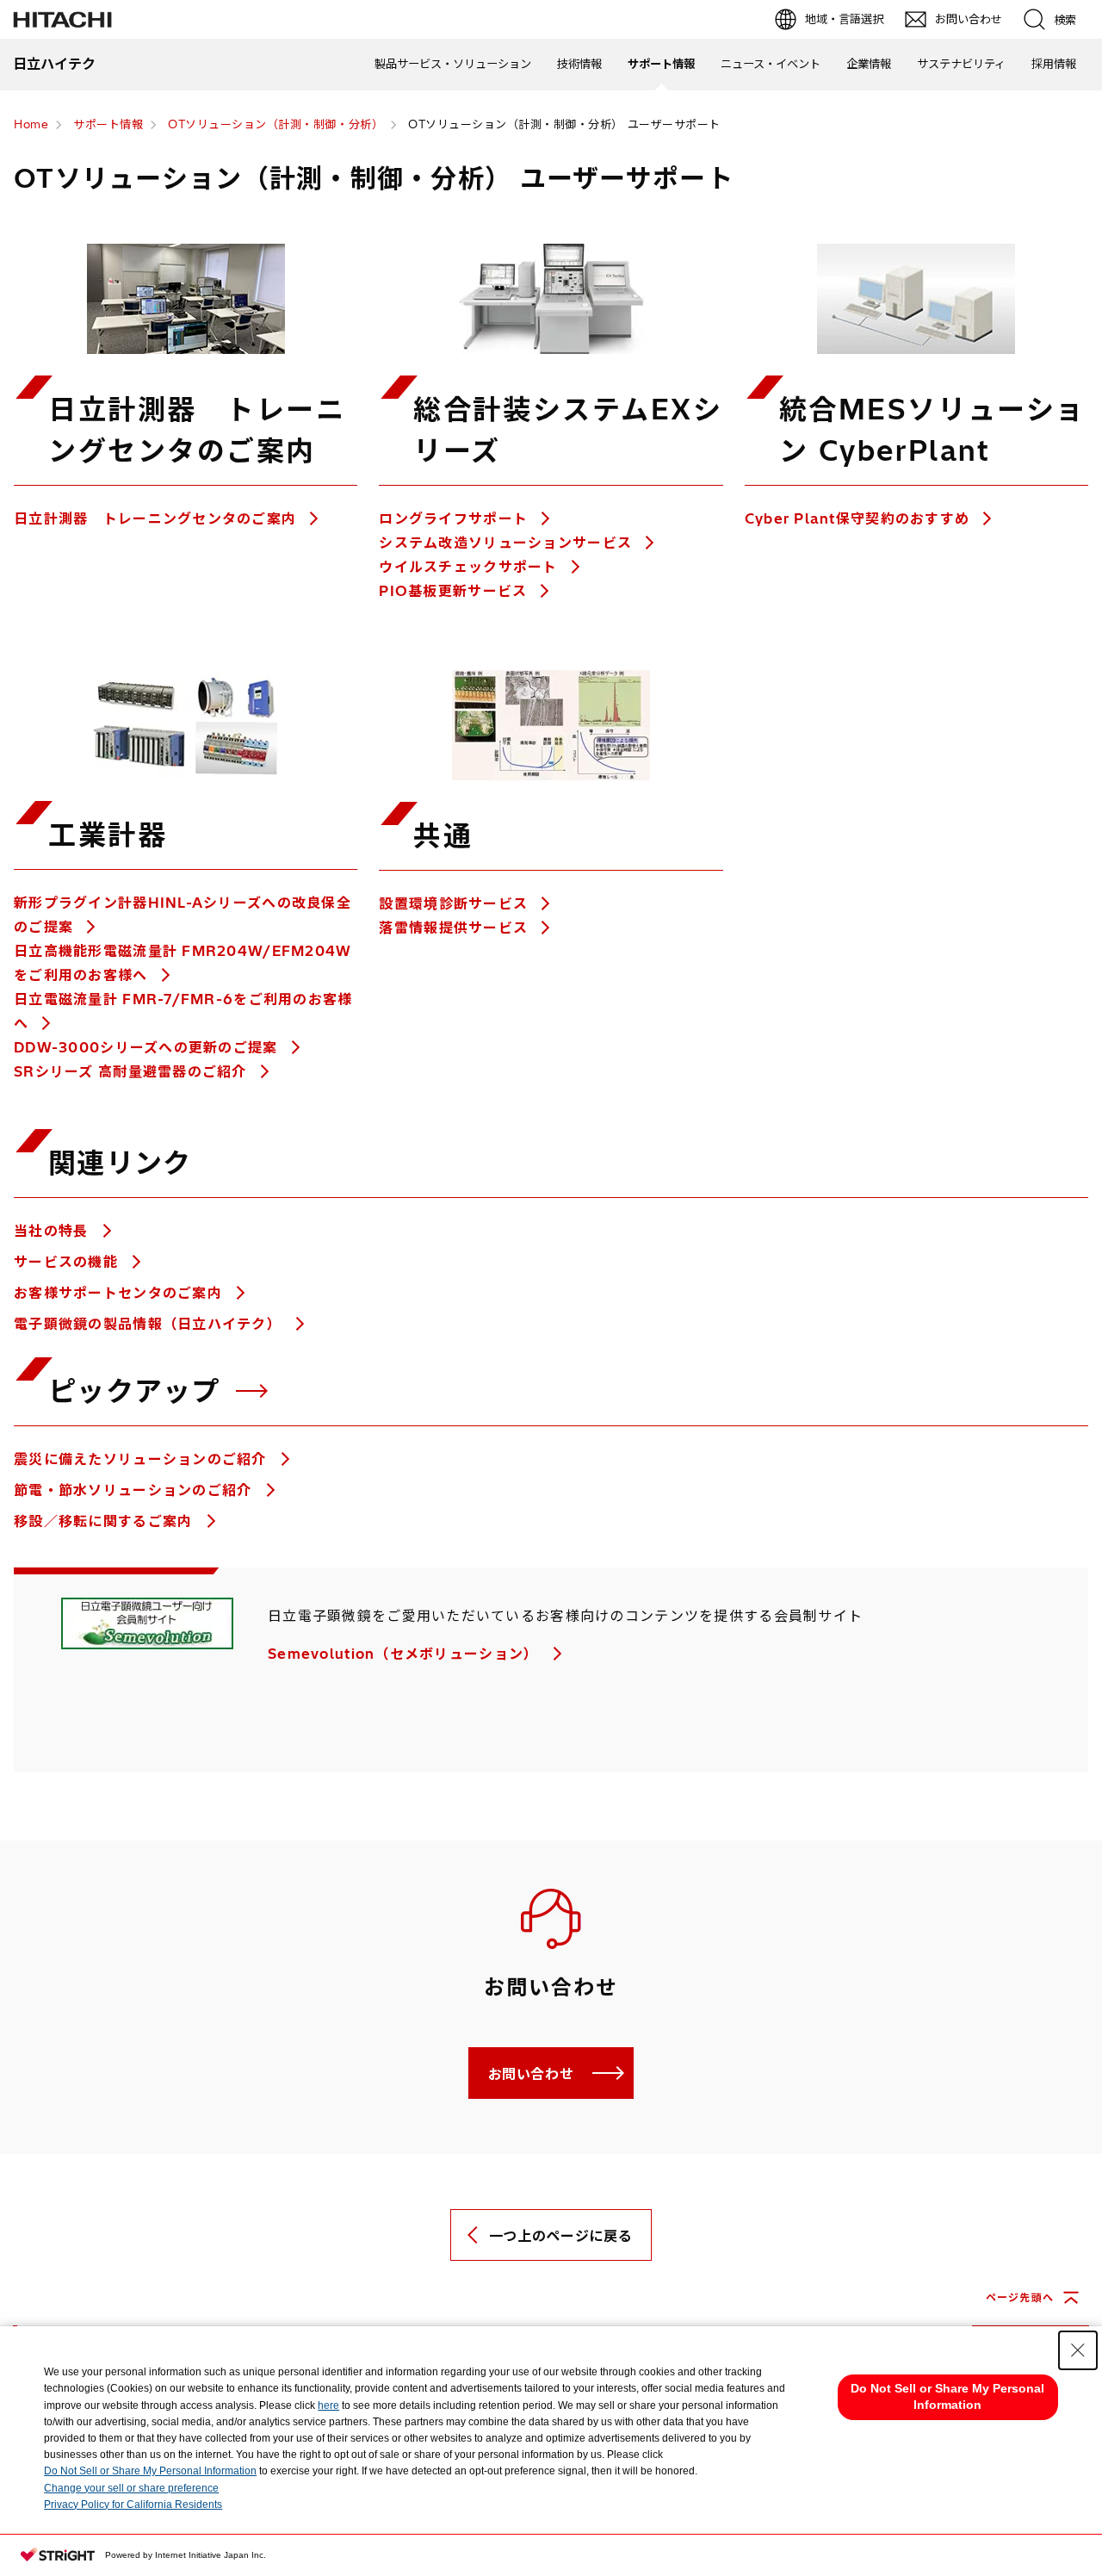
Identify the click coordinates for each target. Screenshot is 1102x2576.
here (328, 2405)
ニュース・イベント (771, 64)
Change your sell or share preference (131, 2488)
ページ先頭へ (1020, 2297)
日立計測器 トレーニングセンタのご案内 (155, 518)
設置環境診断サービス (453, 903)
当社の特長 (53, 1231)
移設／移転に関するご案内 (105, 1521)
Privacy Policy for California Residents (133, 2505)
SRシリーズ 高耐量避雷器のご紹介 (130, 1071)
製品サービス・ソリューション (453, 64)
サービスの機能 (68, 1262)
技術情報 (579, 64)
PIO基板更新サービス (453, 591)
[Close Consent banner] (1078, 2350)
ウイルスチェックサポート (468, 567)
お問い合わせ (531, 2074)
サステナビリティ (961, 64)
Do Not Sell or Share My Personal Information (150, 2471)
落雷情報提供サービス (453, 928)
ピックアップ (139, 1391)
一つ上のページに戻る (560, 2236)
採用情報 (1054, 64)
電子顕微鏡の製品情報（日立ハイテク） (150, 1324)
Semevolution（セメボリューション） (406, 1654)
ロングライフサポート (453, 518)
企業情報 (869, 64)
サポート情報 (661, 64)
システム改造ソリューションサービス (505, 543)
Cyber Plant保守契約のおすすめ (857, 518)
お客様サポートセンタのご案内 (120, 1293)
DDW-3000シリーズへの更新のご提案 (146, 1047)
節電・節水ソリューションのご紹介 (135, 1490)
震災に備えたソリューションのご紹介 (142, 1459)
